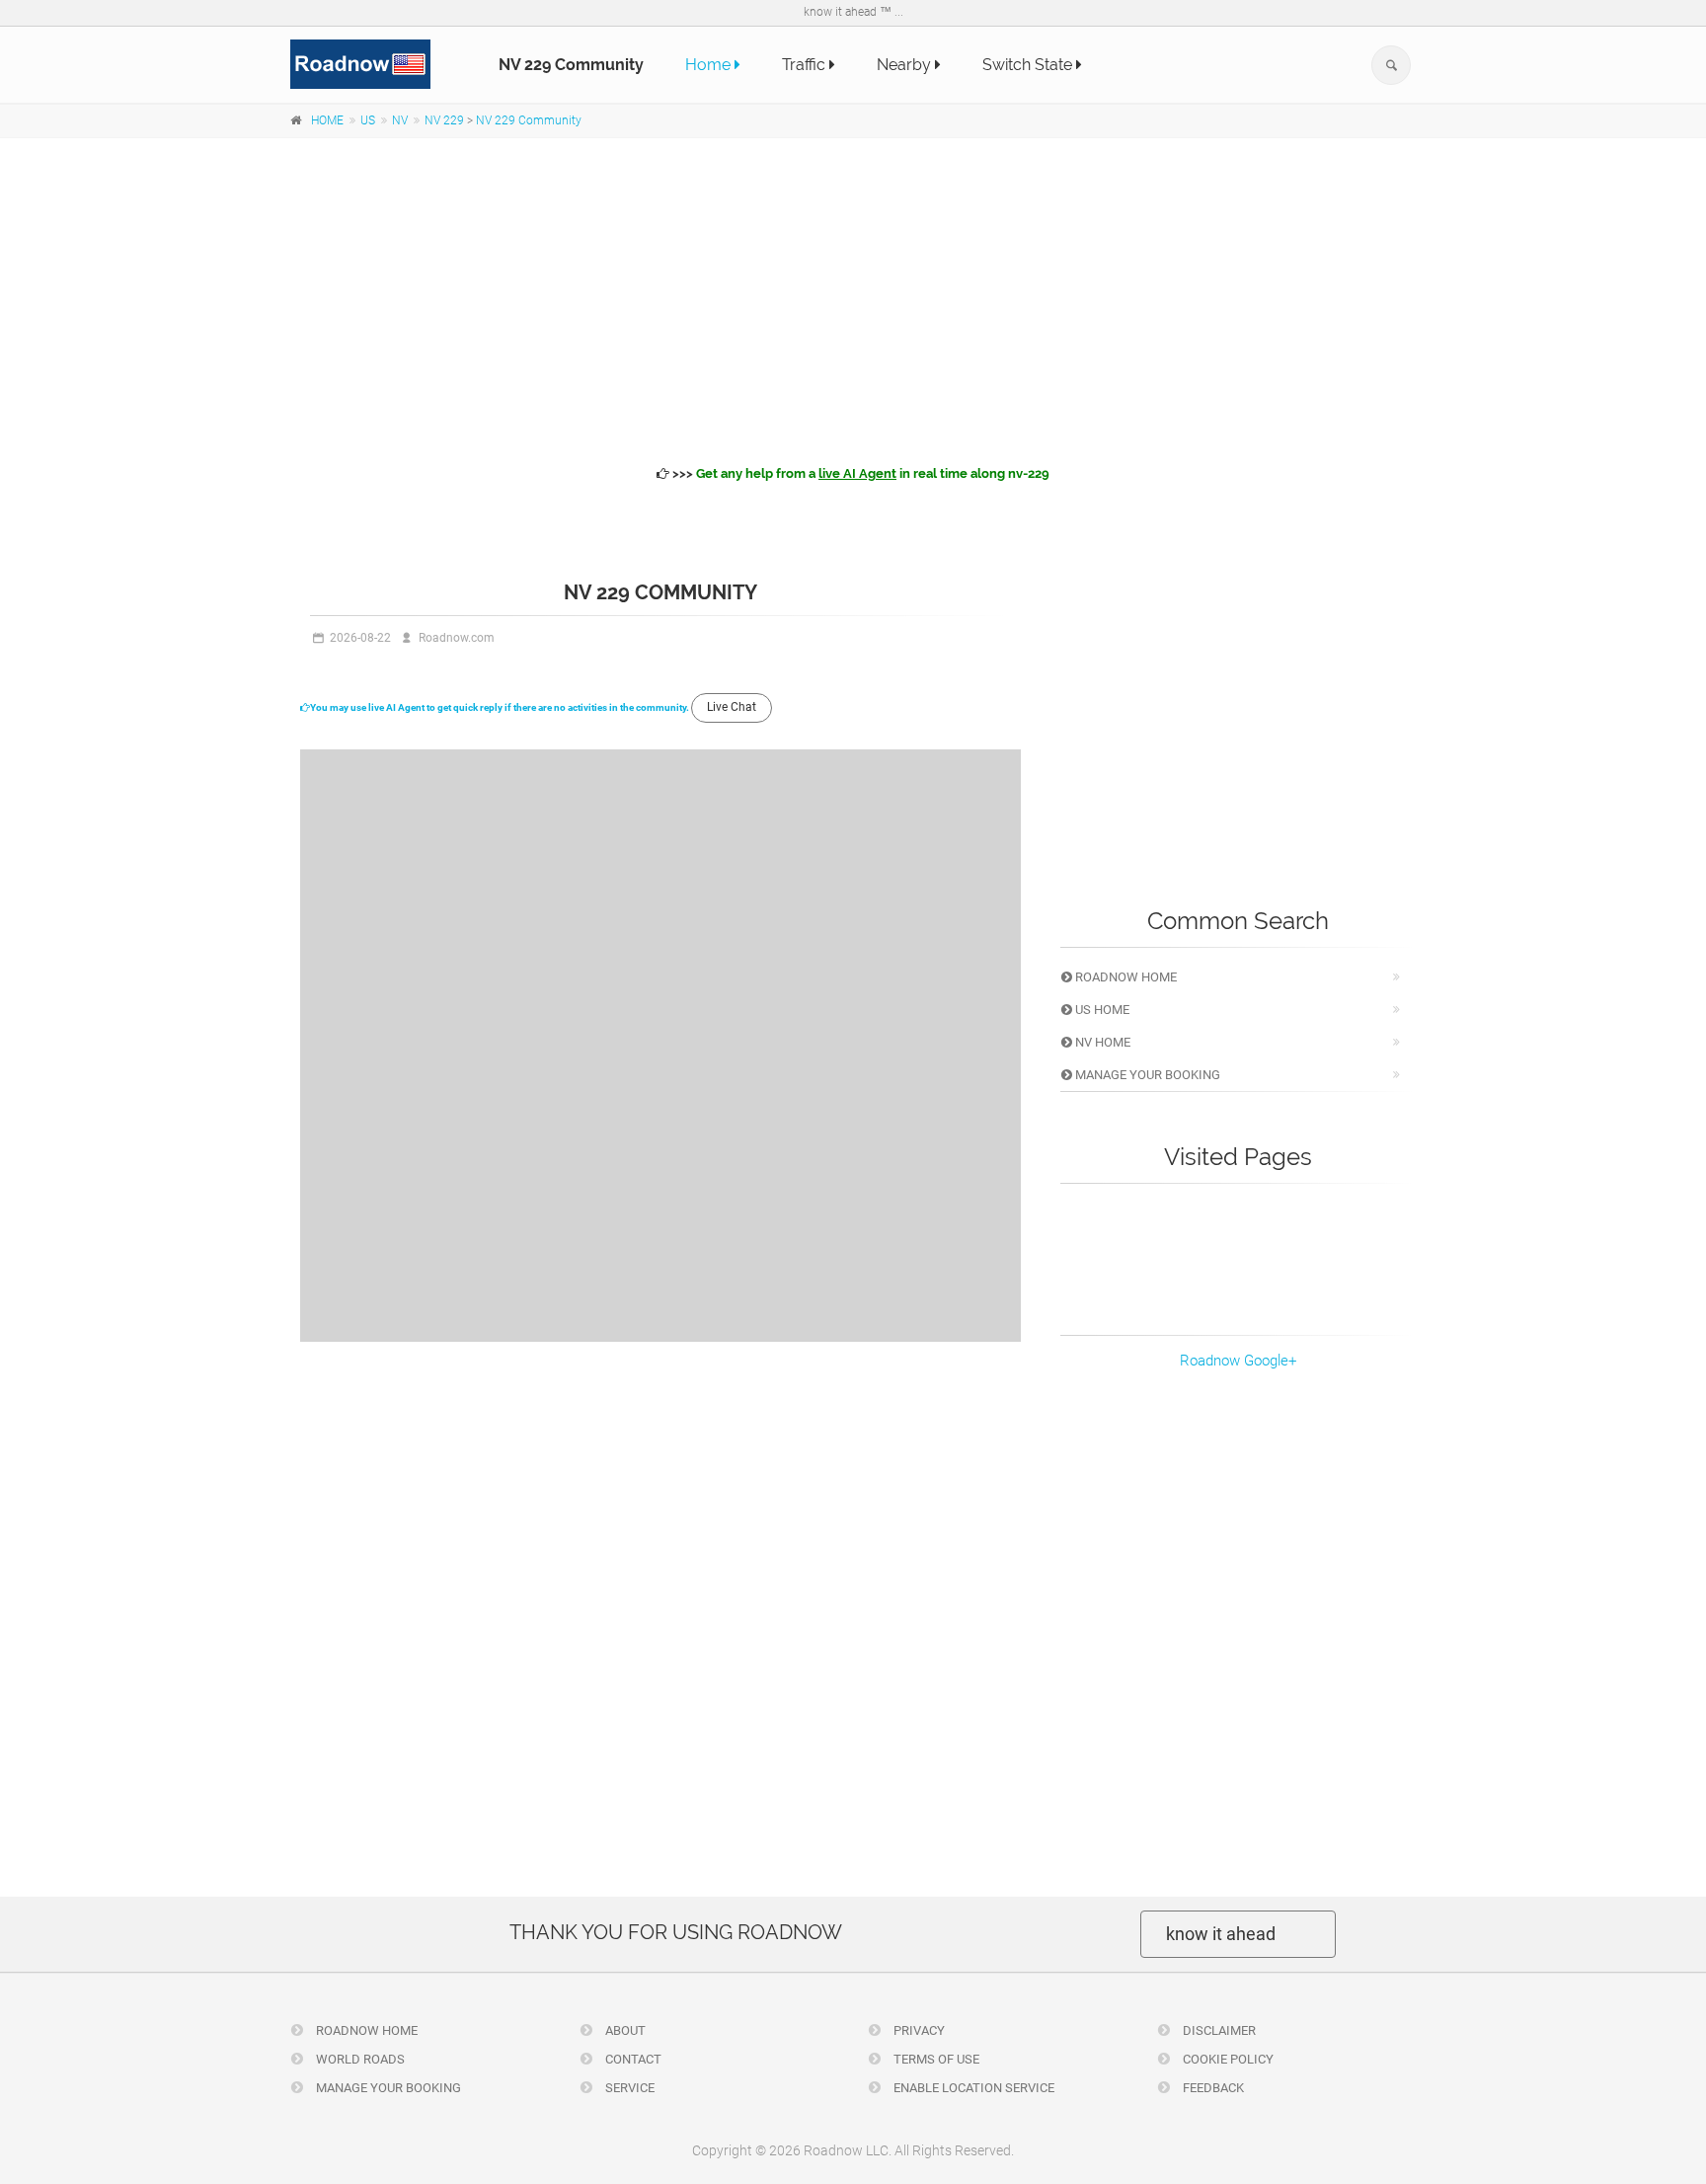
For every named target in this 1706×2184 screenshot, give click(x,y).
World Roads (359, 2059)
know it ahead (1221, 1934)
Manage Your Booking (1146, 1075)
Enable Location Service (972, 2088)
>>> (859, 473)
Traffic (806, 65)
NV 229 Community (529, 120)
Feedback (1212, 2088)
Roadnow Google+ (1238, 1361)
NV (400, 120)
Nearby (906, 65)
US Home (1101, 1010)
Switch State (1029, 65)
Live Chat (732, 707)
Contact (632, 2059)
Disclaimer (1218, 2030)
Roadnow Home (1124, 977)
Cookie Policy (1227, 2059)
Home (710, 65)
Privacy (918, 2030)
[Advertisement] (853, 298)
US (368, 120)
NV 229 (444, 120)
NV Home (1101, 1042)
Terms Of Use (935, 2059)
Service (628, 2088)
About (624, 2030)
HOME (327, 120)
